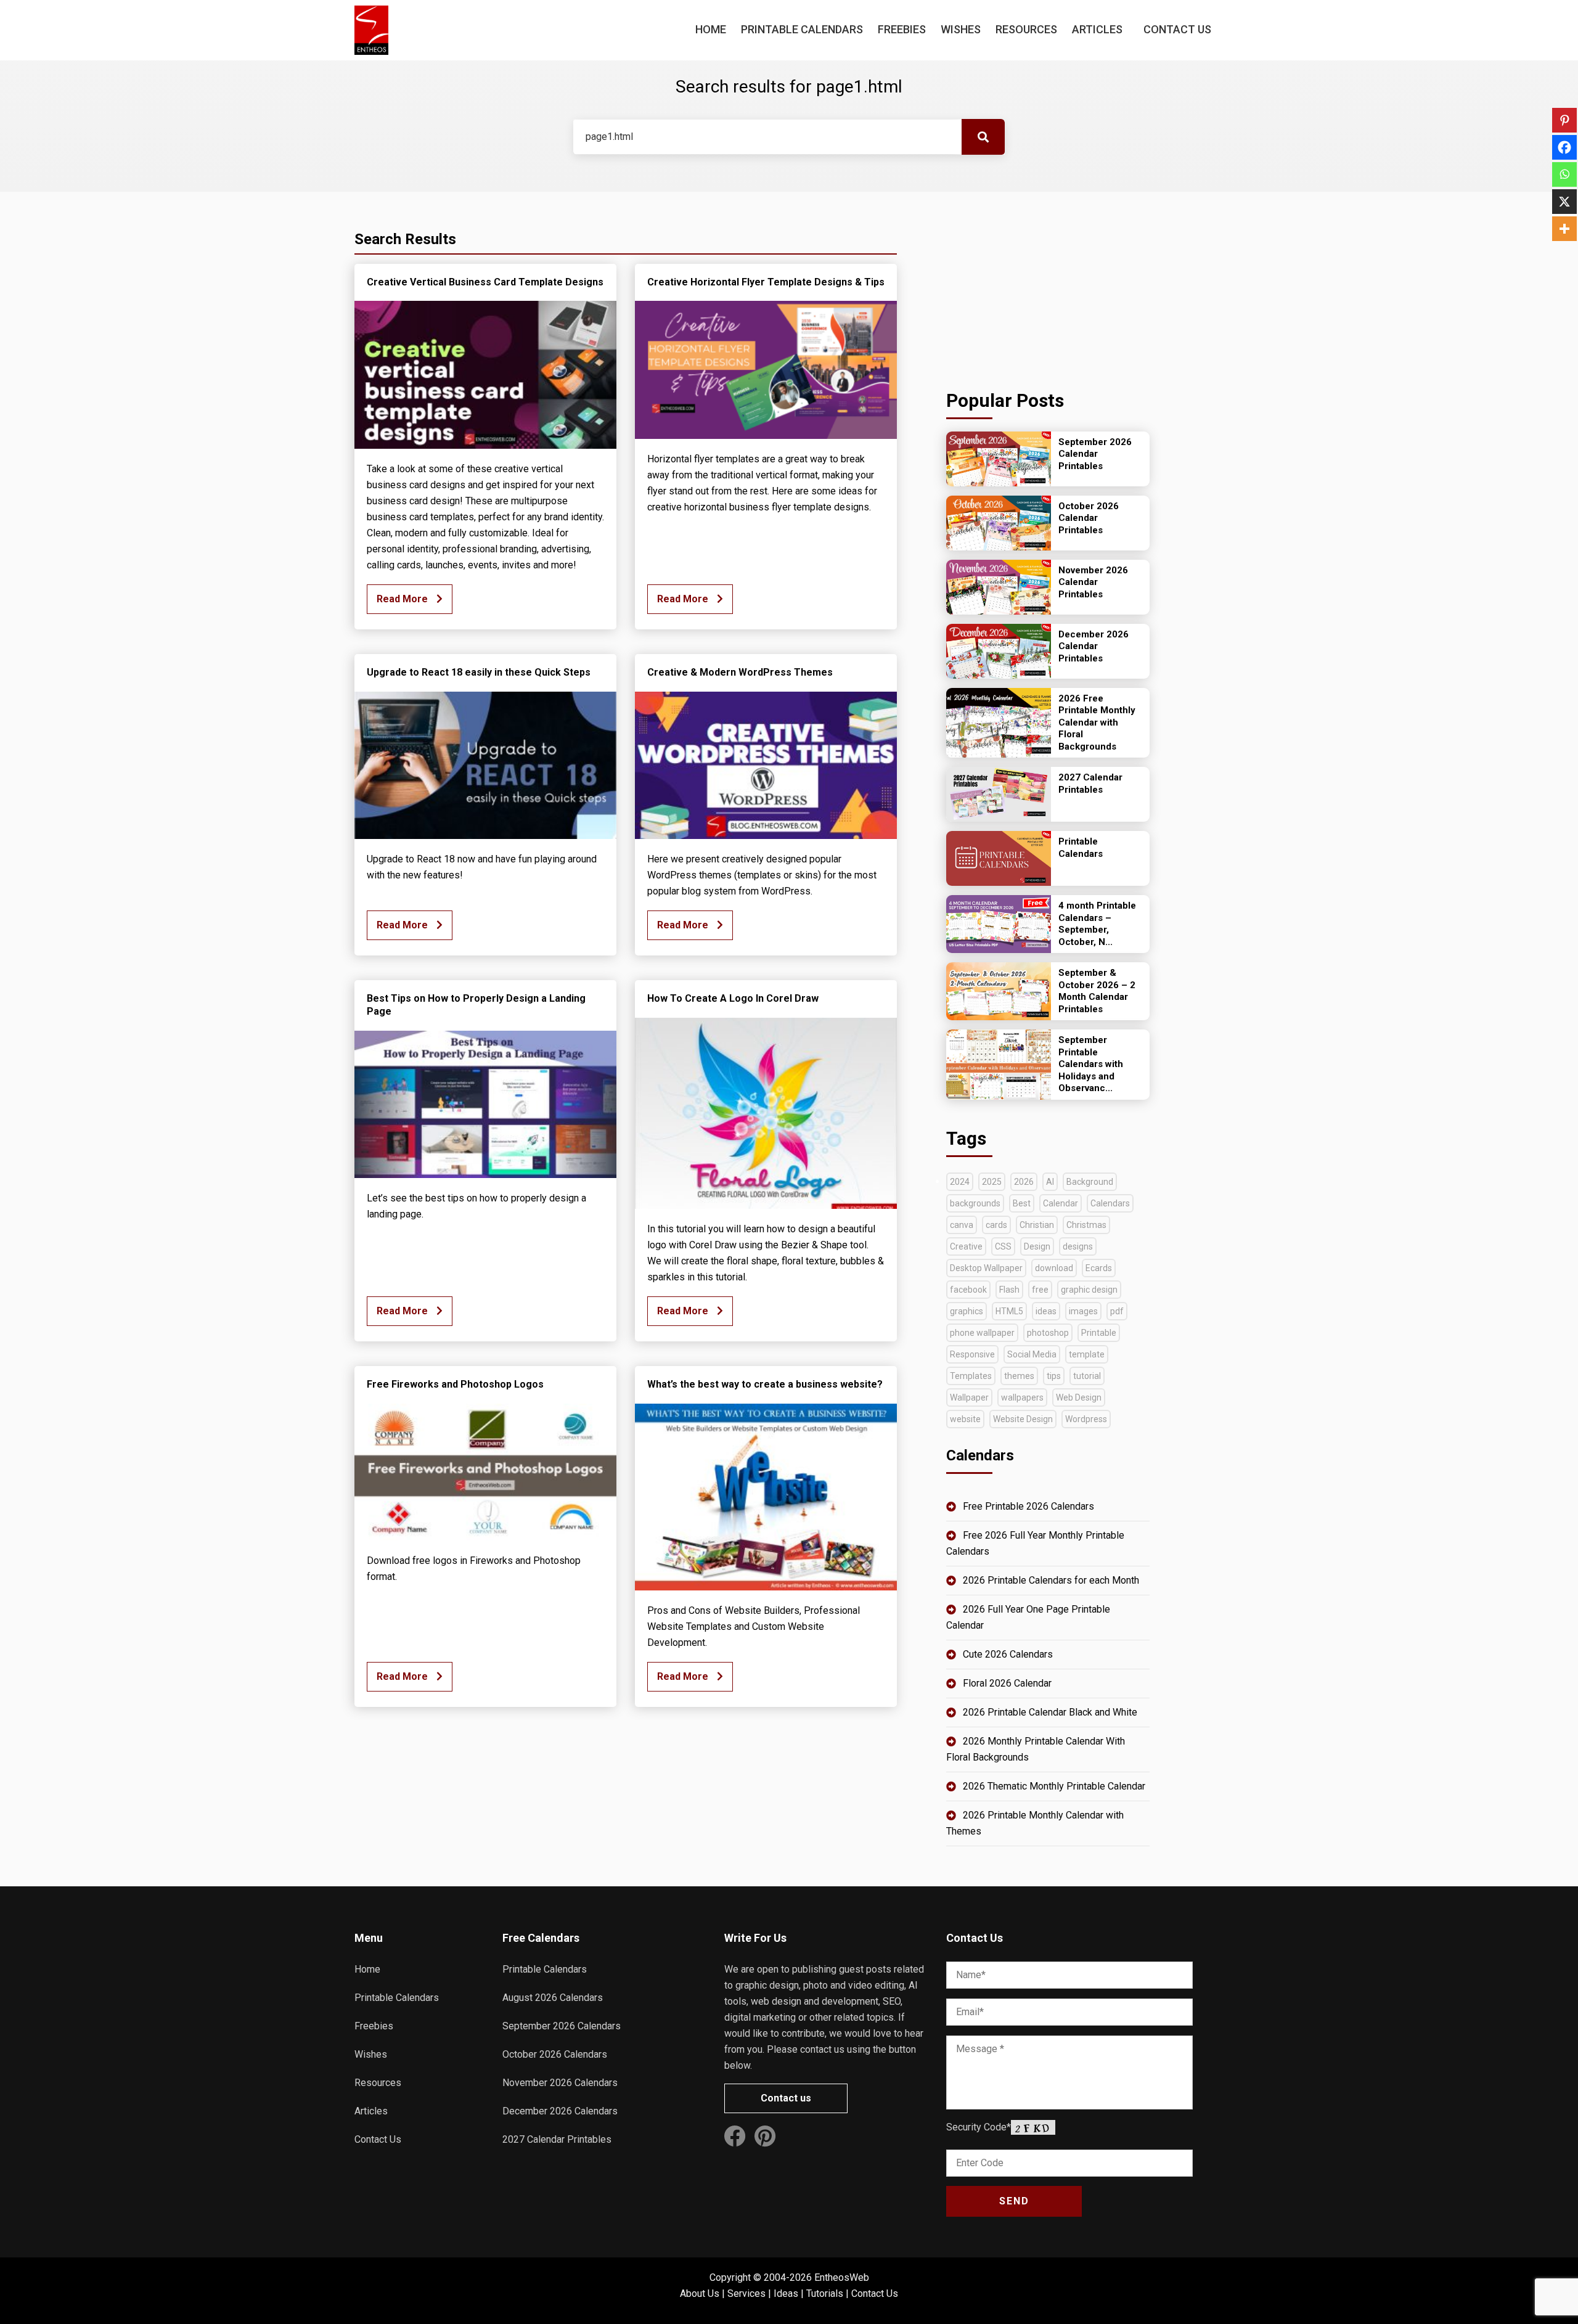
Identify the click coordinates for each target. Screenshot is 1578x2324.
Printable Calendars (802, 29)
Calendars (1110, 1203)
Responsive (972, 1354)
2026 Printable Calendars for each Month (1051, 1580)
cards (996, 1225)
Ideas (786, 2293)
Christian (1037, 1225)
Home (711, 29)
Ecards (1099, 1268)
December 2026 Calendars (560, 2111)
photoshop (1048, 1333)
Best (1022, 1203)
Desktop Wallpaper (986, 1268)
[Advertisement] (1048, 287)
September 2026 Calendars (562, 2026)
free (1040, 1290)
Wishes (961, 29)
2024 (960, 1182)
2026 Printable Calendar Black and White (1050, 1712)
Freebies (902, 29)
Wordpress (1086, 1419)
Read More (403, 599)
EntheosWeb (842, 2277)
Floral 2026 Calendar (1007, 1683)
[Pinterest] (1564, 120)
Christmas (1086, 1225)
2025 (992, 1182)
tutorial (1087, 1376)
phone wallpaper (982, 1333)
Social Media (1032, 1354)
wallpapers (1022, 1397)
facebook (968, 1290)
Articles (1097, 29)
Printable (1099, 1333)
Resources (1026, 29)
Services (746, 2293)
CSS (1003, 1246)
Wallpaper (969, 1397)
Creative (966, 1246)
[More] (1564, 229)
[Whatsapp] (1564, 174)
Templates (971, 1376)
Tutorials (825, 2293)
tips (1054, 1376)
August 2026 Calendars (553, 1998)
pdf (1117, 1311)
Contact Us (1177, 29)
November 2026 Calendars (560, 2083)
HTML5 (1009, 1311)
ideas (1046, 1311)
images (1083, 1311)
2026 (1024, 1182)
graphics (967, 1311)
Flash (1009, 1290)
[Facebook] (1564, 147)
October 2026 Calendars (555, 2054)
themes (1019, 1376)
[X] (1564, 202)
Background (1090, 1182)
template (1087, 1354)
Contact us (786, 2098)
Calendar (1061, 1203)
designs (1078, 1246)
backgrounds (975, 1203)
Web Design (1079, 1397)
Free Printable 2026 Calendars (1028, 1506)
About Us (700, 2293)
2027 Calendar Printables (557, 2139)
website (965, 1419)
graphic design (1089, 1290)
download (1054, 1268)
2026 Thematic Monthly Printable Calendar (1054, 1786)
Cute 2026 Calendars (1008, 1654)
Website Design (1023, 1419)
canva (962, 1225)
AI (1050, 1182)
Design (1037, 1246)
